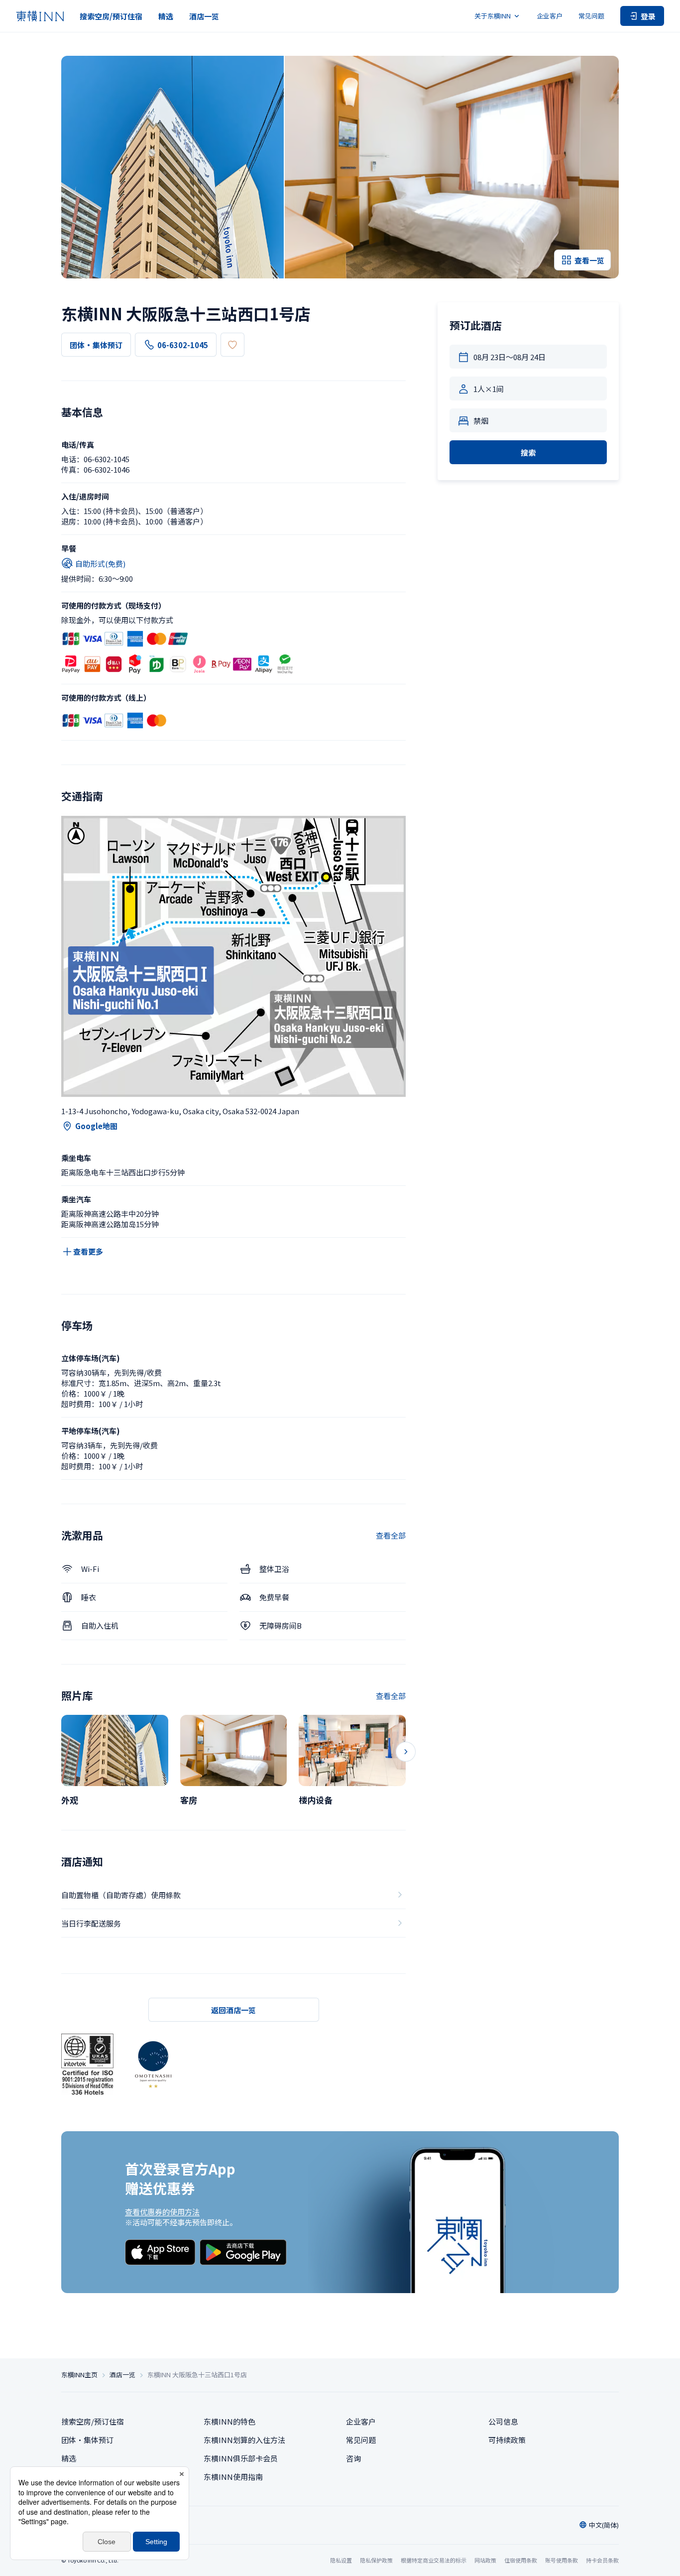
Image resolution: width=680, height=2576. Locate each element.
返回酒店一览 (233, 2010)
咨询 (353, 2458)
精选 (166, 16)
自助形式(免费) (100, 564)
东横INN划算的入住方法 (244, 2440)
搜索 (528, 452)
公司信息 (503, 2421)
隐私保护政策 (376, 2560)
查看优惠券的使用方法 (162, 2212)
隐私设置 (341, 2560)
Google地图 (96, 1126)
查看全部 (391, 1535)
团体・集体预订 (96, 345)
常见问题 (591, 16)
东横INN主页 (79, 2375)
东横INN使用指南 (233, 2477)
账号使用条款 (562, 2560)
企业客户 (550, 16)
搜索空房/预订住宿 (111, 16)
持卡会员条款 (602, 2560)
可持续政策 (507, 2440)
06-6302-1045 (183, 345)
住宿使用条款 (521, 2560)
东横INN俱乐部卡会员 (241, 2458)
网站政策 (485, 2560)
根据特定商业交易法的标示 (434, 2560)
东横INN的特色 (229, 2421)
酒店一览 (204, 16)
